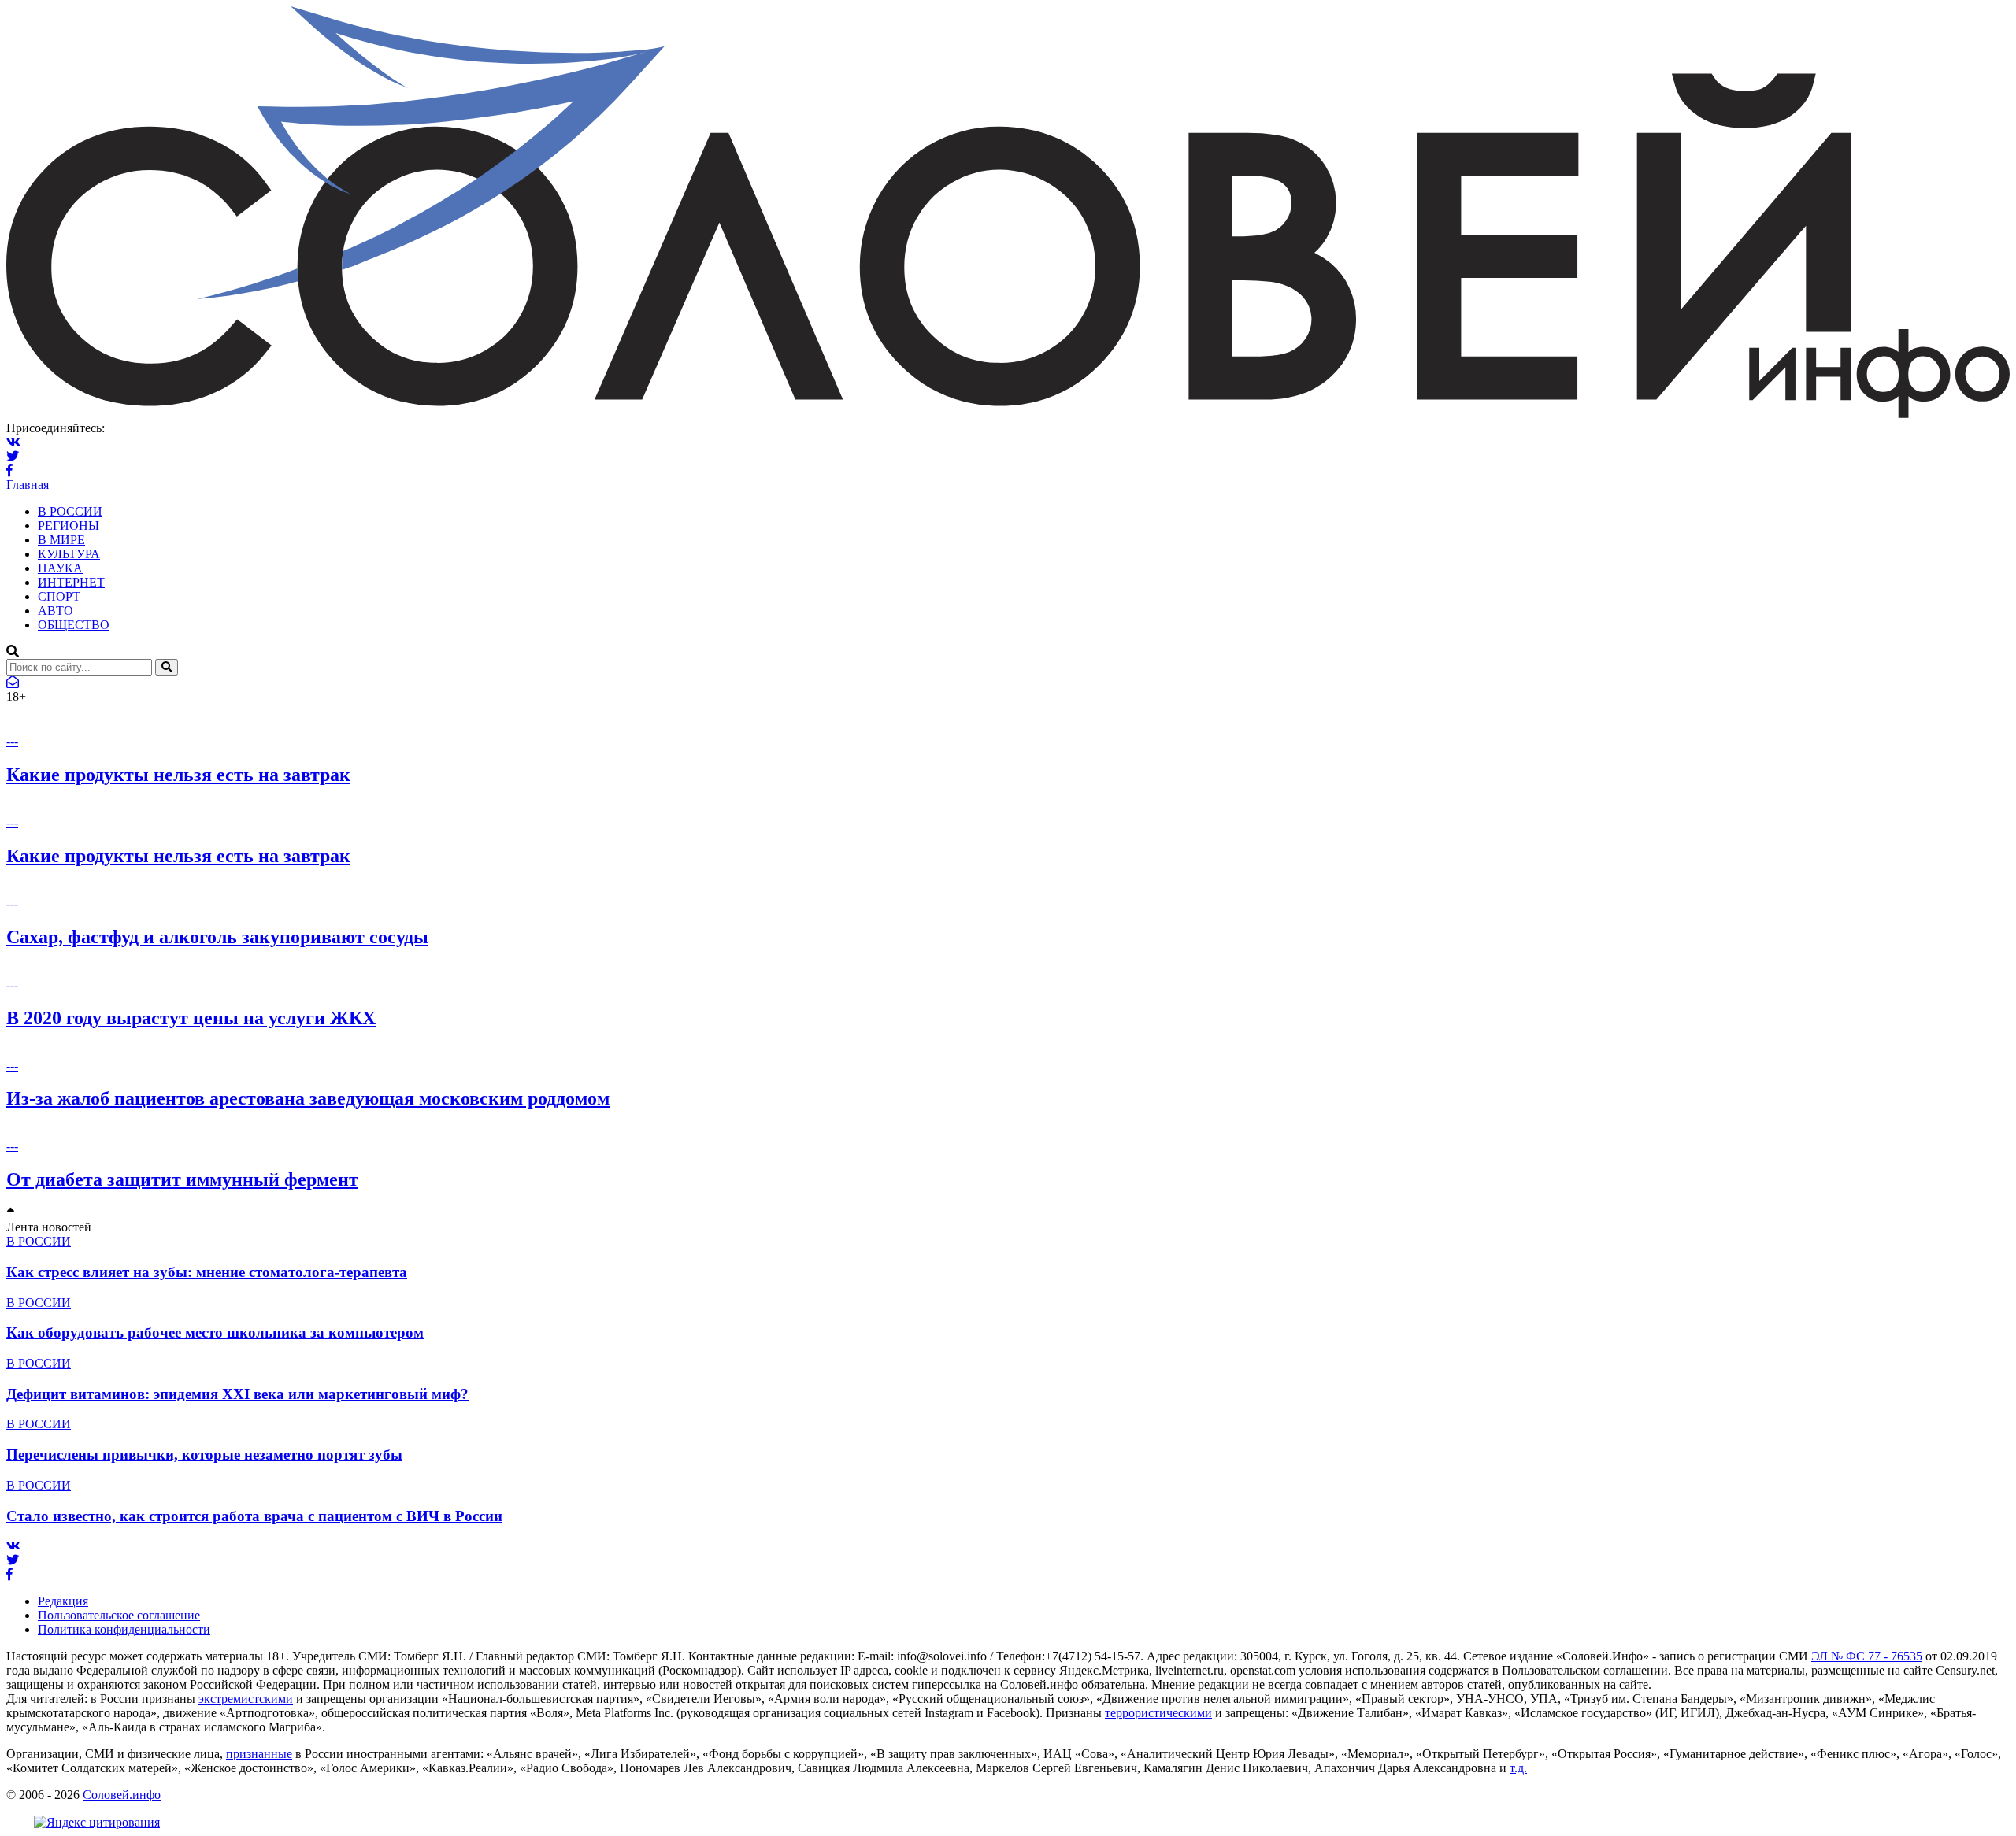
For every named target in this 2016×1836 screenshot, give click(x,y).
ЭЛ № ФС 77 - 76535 (1867, 1656)
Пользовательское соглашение (119, 1615)
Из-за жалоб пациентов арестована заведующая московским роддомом (308, 1098)
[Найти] (167, 667)
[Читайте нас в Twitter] (13, 456)
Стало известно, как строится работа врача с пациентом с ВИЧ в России (254, 1516)
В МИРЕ (61, 540)
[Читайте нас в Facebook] (9, 470)
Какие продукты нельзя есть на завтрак (178, 775)
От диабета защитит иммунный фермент (182, 1179)
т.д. (1518, 1768)
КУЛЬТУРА (69, 554)
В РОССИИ (70, 511)
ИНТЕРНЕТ (71, 582)
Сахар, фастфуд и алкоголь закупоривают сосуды (217, 937)
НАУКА (60, 568)
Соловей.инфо (122, 1795)
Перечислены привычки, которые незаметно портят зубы (204, 1455)
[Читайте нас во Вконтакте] (13, 442)
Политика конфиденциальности (124, 1629)
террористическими (1158, 1713)
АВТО (56, 611)
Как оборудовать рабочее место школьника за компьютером (215, 1333)
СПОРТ (59, 596)
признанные (259, 1754)
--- (12, 741)
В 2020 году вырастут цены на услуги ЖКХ (191, 1018)
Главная (28, 485)
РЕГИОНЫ (69, 526)
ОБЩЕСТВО (74, 625)
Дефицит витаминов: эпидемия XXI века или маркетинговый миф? (237, 1394)
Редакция (63, 1601)
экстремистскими (246, 1699)
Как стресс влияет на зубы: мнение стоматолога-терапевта (207, 1272)
